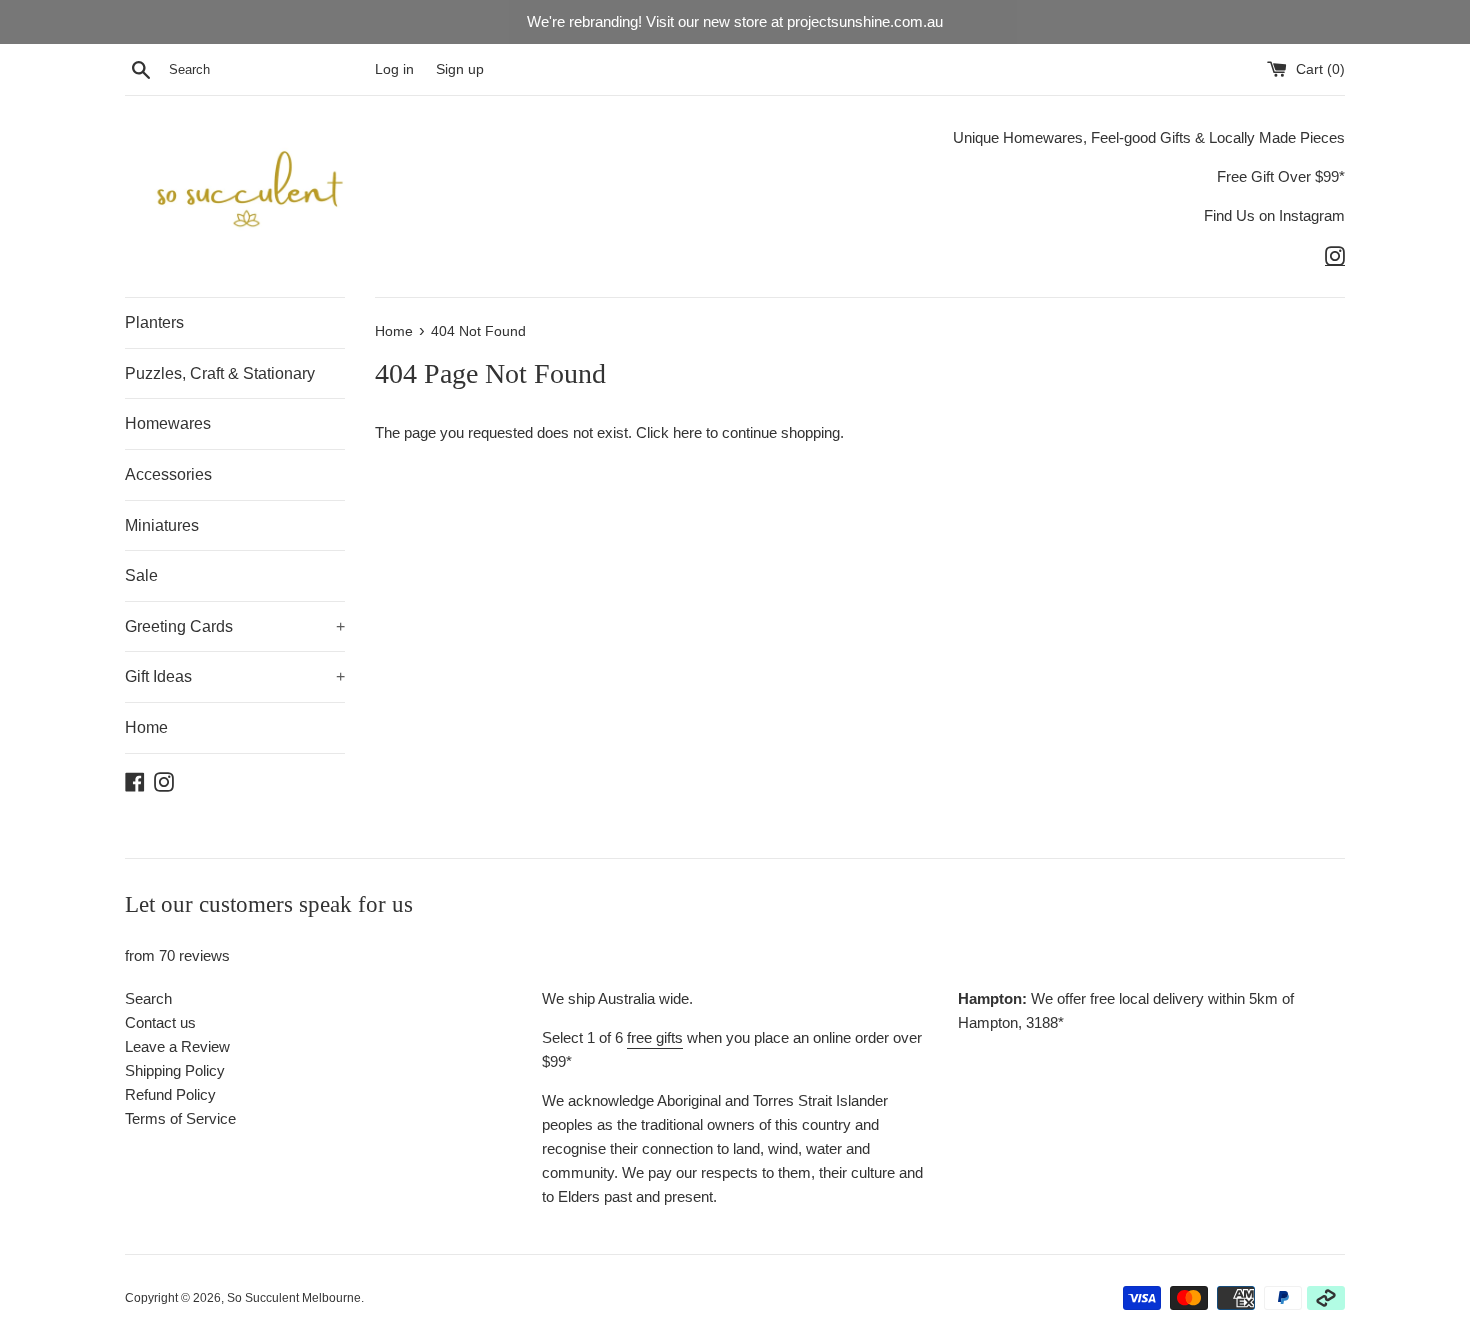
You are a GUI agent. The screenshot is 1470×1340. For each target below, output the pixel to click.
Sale (141, 575)
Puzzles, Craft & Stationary (220, 373)
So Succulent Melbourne (294, 1298)
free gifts (655, 1037)
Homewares (168, 423)
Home (146, 727)
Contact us (160, 1022)
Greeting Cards (235, 626)
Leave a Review (177, 1046)
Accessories (168, 474)
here (687, 432)
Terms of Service (180, 1118)
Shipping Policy (175, 1070)
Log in (394, 69)
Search (148, 998)
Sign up (460, 69)
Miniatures (162, 525)
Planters (154, 322)
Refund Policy (170, 1094)
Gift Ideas (235, 676)
